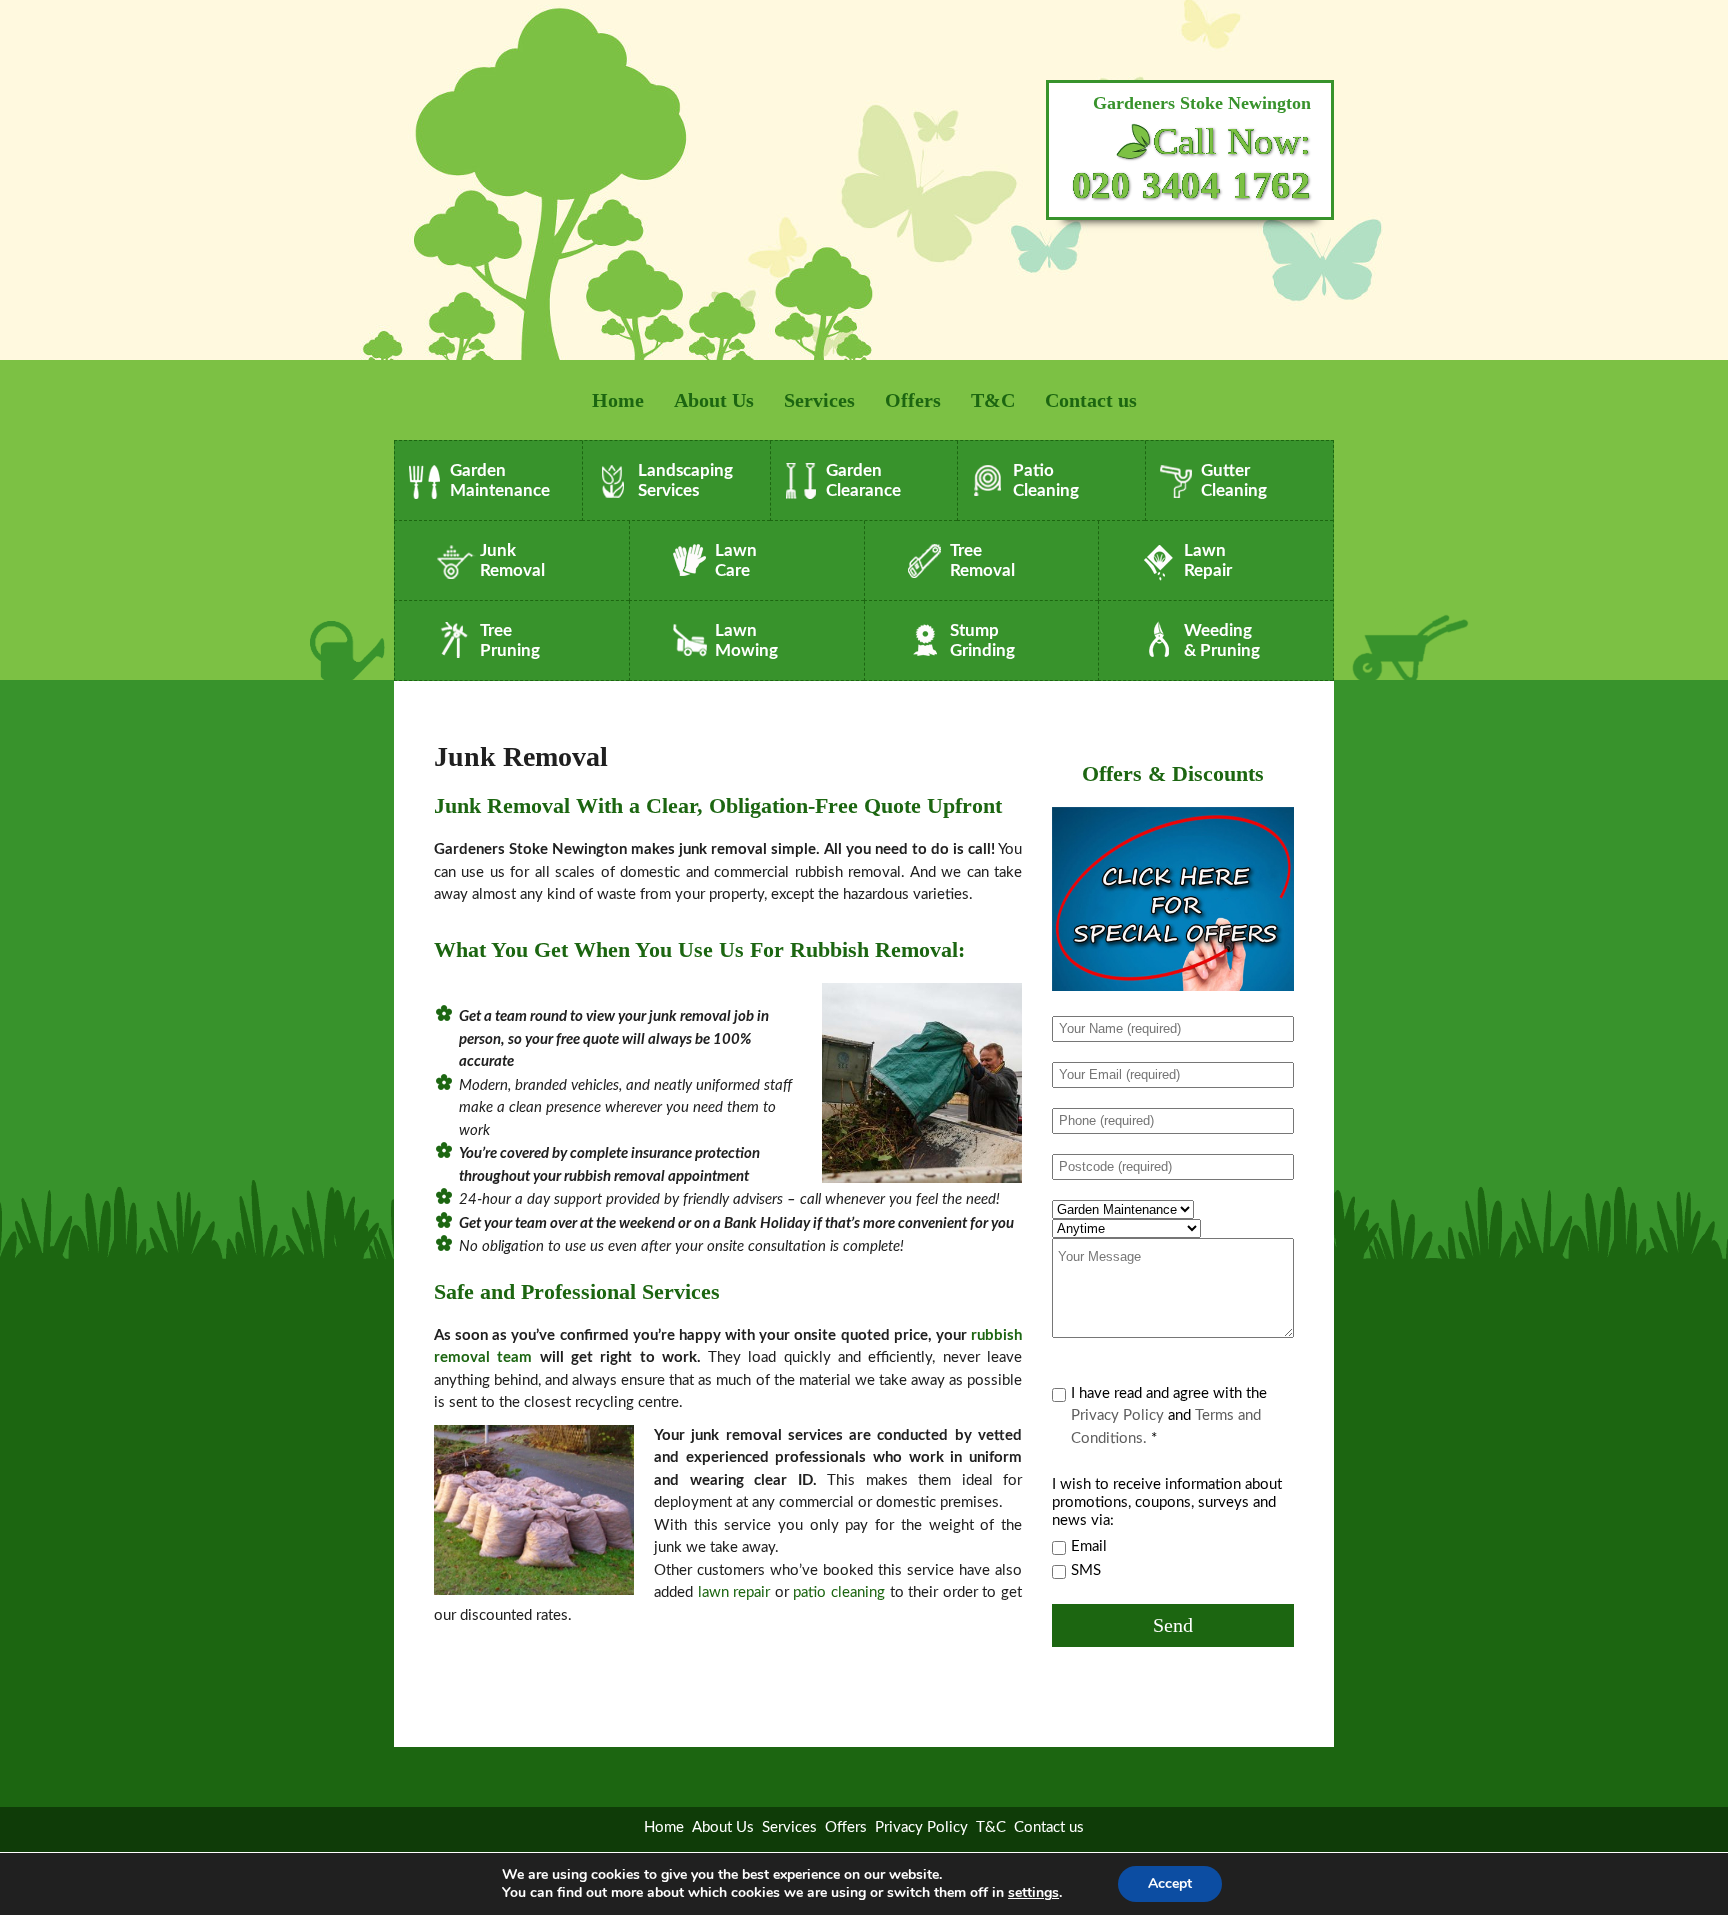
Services (819, 400)
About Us (714, 400)
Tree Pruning (510, 640)
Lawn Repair (1208, 560)
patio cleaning (839, 1592)
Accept (1170, 1883)
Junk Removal (512, 560)
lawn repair (734, 1592)
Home (618, 400)
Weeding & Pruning (1222, 640)
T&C (993, 400)
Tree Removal (982, 560)
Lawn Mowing (746, 640)
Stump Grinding (982, 640)
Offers (913, 400)
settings (1033, 1893)
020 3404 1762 (1191, 185)
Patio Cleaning (1046, 480)
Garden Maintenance (500, 480)
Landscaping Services (685, 480)
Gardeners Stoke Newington (1202, 103)
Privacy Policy (1117, 1415)
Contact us (1091, 400)
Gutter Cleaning (1234, 480)
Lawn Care (736, 560)
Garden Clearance (863, 480)
